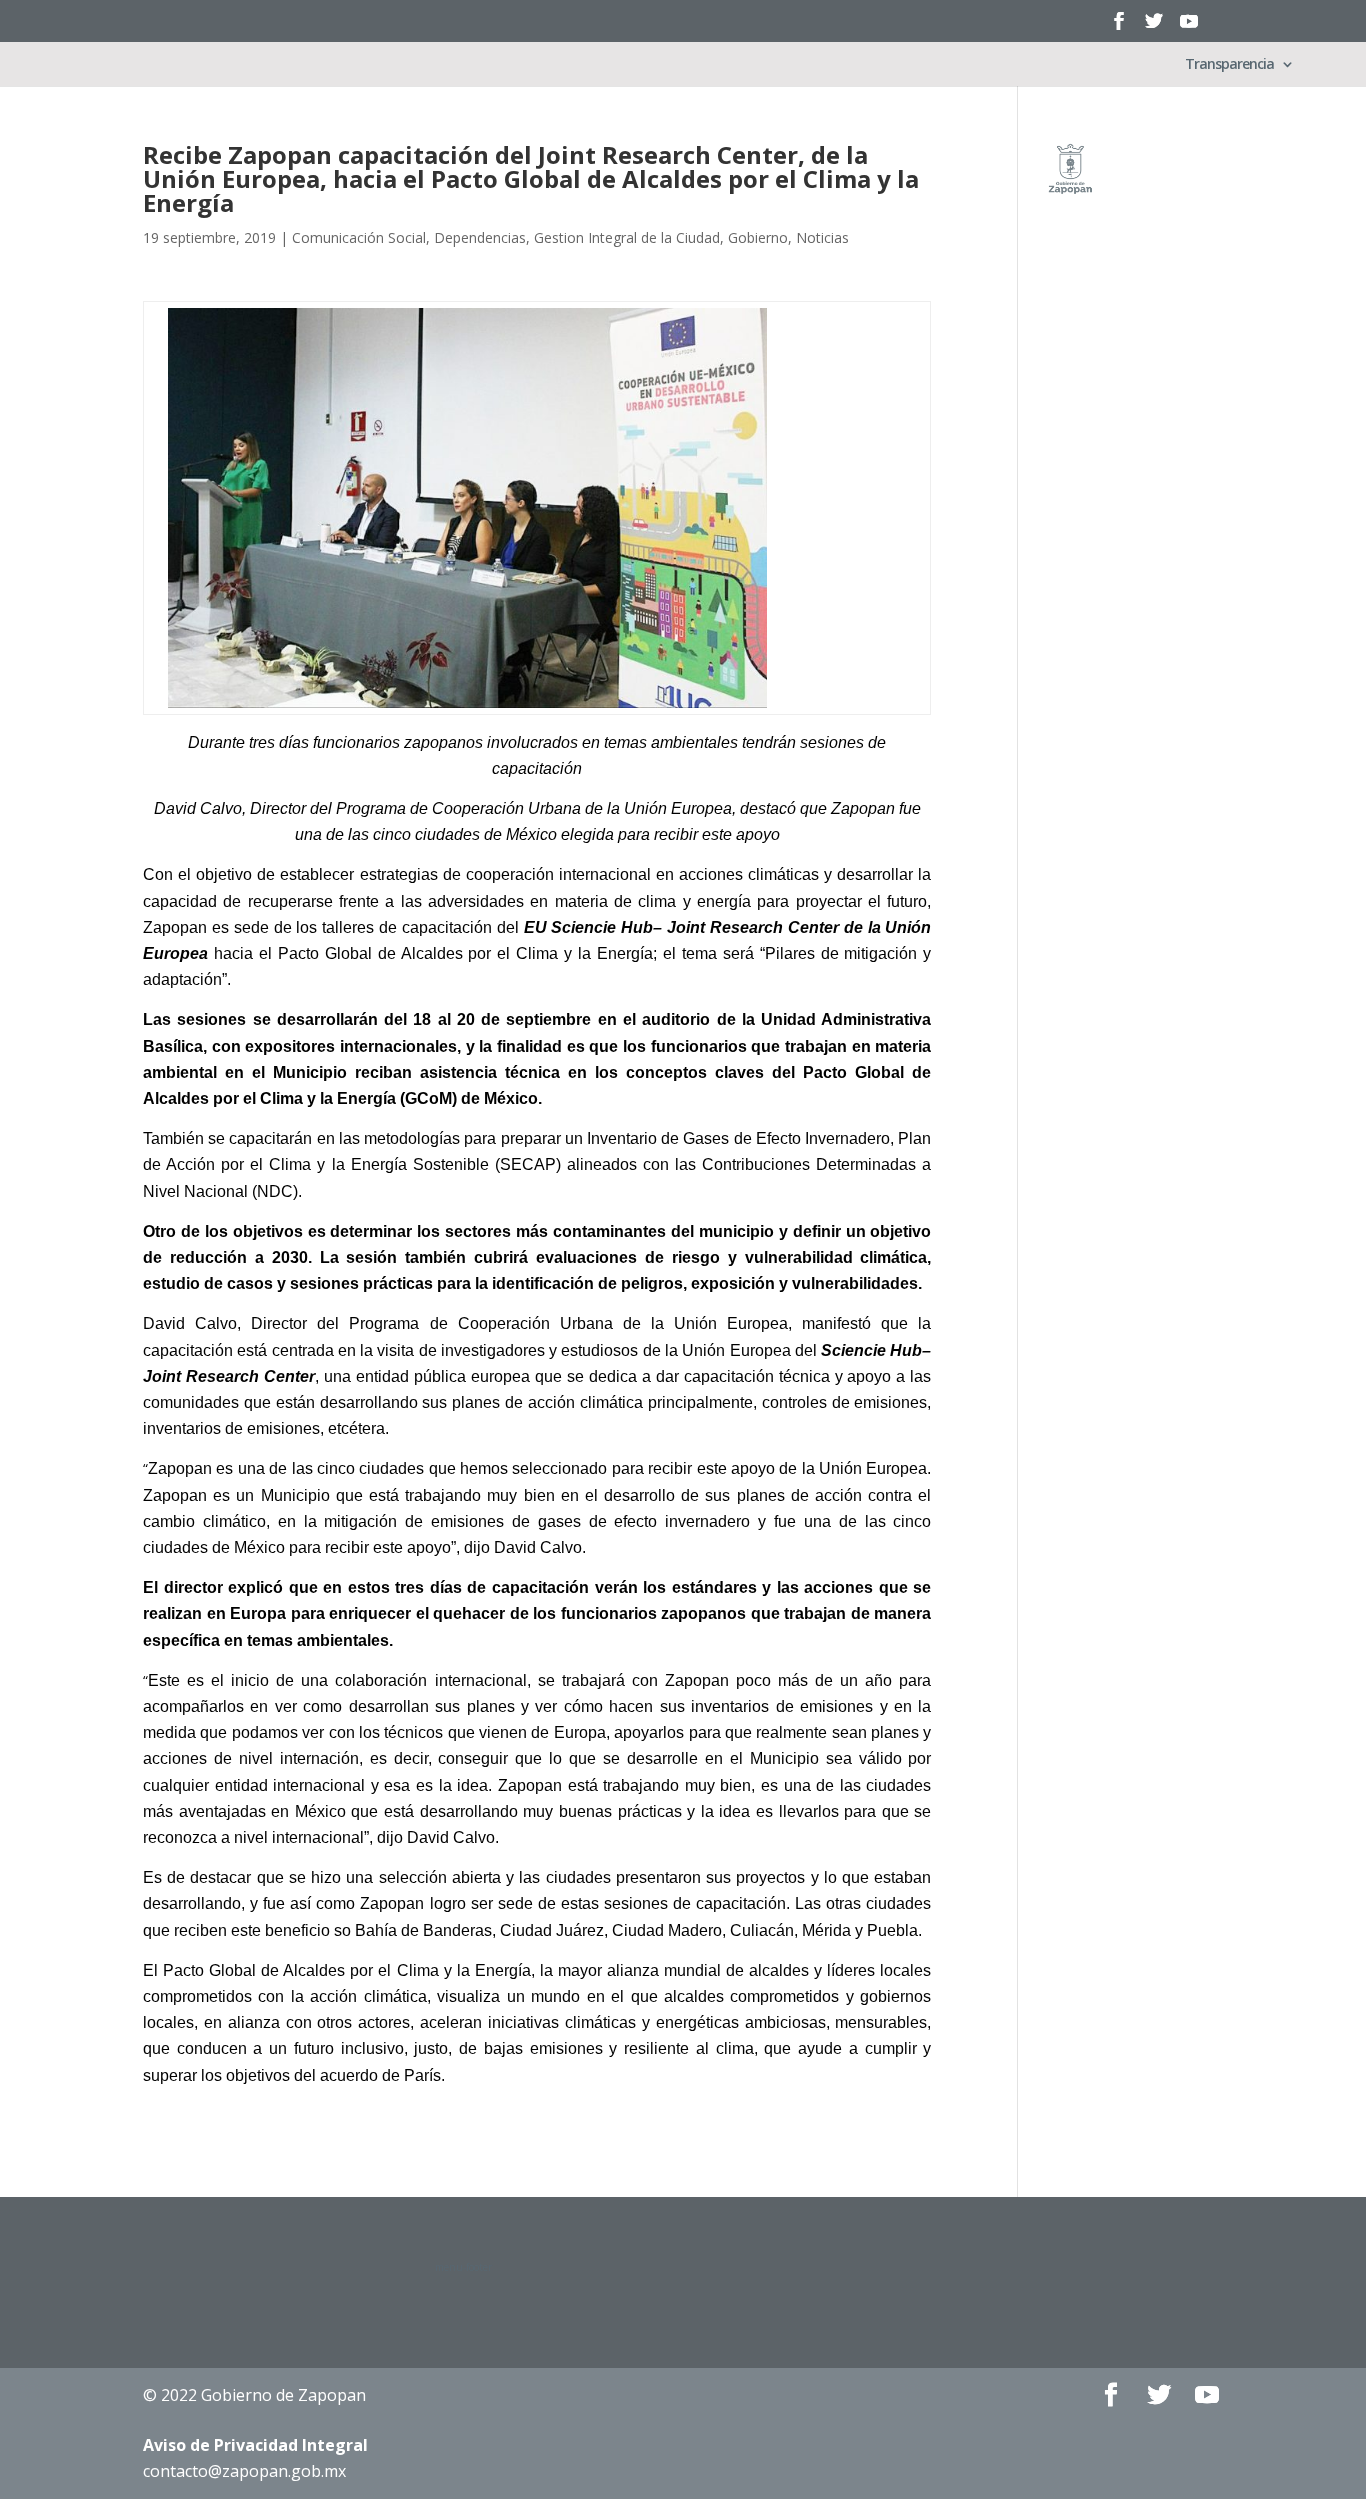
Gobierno (758, 237)
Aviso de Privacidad (255, 2445)
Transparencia (1229, 65)
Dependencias (480, 237)
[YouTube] (1189, 27)
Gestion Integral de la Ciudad (627, 237)
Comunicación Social (359, 237)
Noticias (822, 237)
